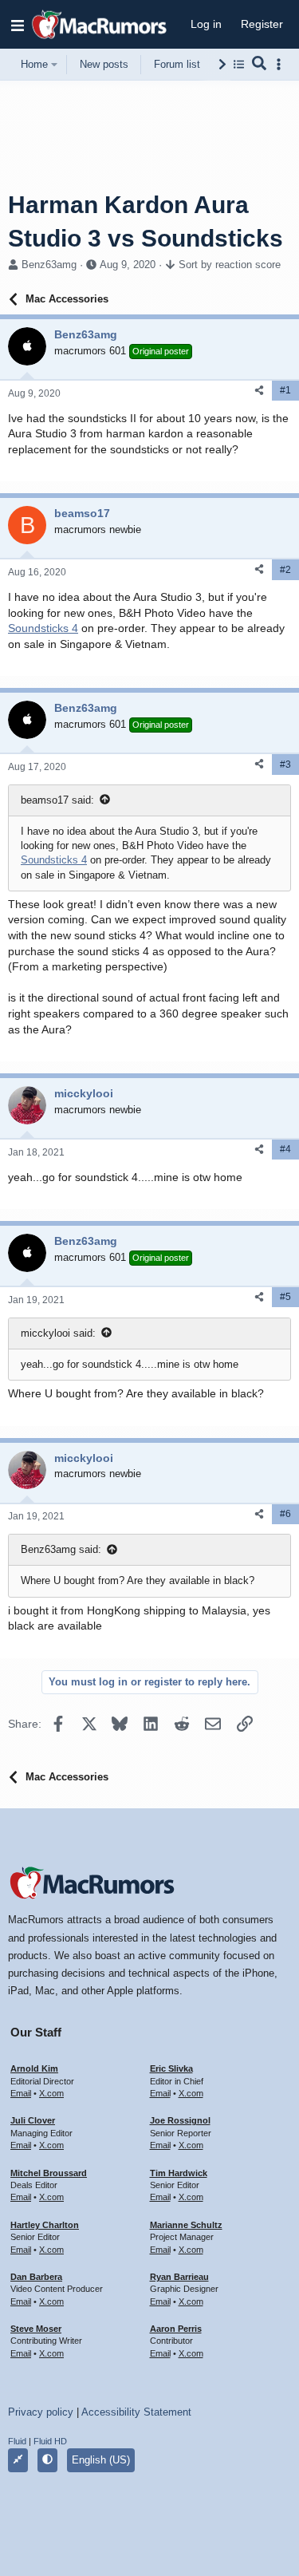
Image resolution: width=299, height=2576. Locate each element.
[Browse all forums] (239, 64)
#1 (285, 390)
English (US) (101, 2460)
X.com (51, 2093)
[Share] (259, 391)
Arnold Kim (34, 2068)
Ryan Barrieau (179, 2277)
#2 (285, 570)
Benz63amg (49, 265)
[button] (18, 25)
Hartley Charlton (45, 2225)
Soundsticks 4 (43, 628)
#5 (285, 1297)
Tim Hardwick (179, 2173)
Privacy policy (41, 2412)
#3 (285, 765)
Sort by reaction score (230, 265)
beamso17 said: (57, 800)
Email (21, 2093)
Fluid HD (50, 2441)
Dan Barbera (36, 2277)
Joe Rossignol (180, 2120)
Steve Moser (36, 2329)
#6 (285, 1514)
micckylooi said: (58, 1333)
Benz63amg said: (61, 1549)
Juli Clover (33, 2120)
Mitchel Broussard (49, 2173)
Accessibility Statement (136, 2412)
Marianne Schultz (186, 2225)
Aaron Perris (176, 2329)
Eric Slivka (171, 2068)
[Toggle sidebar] (281, 64)
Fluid (17, 2441)
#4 (285, 1149)
